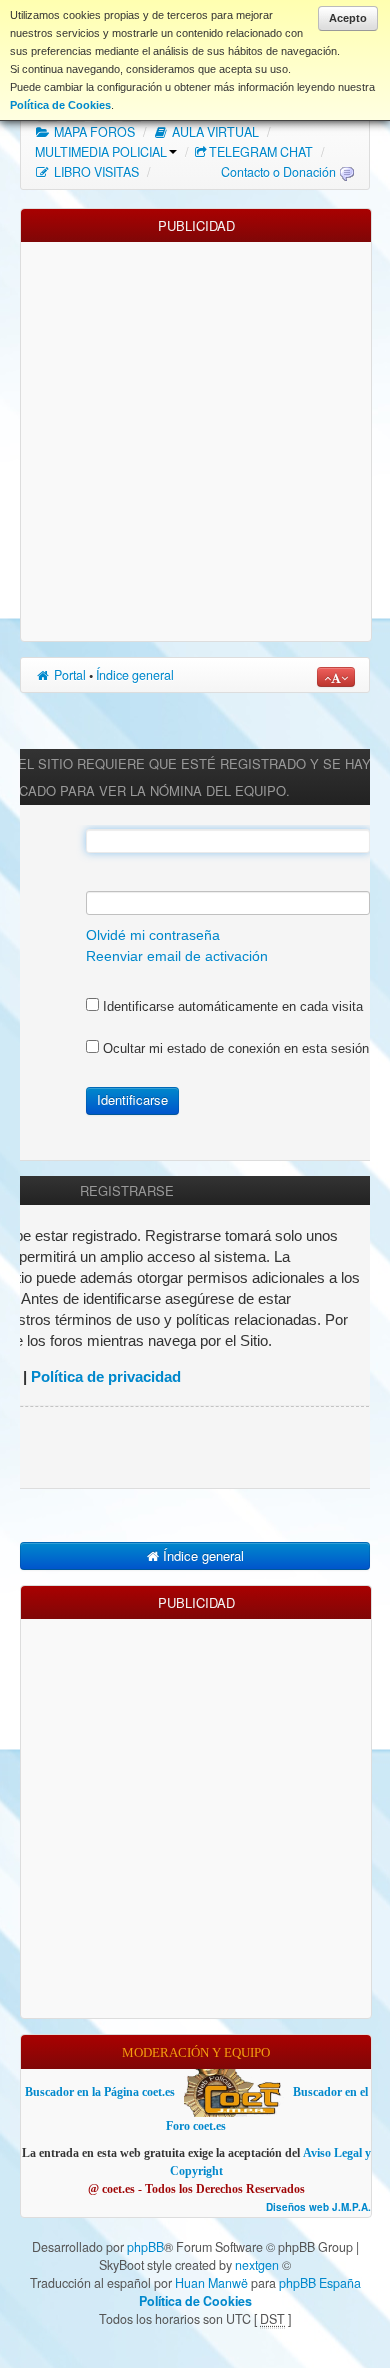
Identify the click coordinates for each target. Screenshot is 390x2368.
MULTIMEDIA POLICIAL (101, 152)
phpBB (145, 2247)
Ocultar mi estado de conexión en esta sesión (234, 1048)
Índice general (135, 675)
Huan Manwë (211, 2283)
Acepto (348, 18)
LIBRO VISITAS (95, 172)
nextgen (257, 2265)
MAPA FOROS (93, 132)
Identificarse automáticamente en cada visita (231, 1006)
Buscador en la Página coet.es (100, 2092)
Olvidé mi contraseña (153, 935)
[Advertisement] (195, 437)
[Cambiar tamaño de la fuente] (336, 677)
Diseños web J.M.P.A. (318, 2207)
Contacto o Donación (278, 172)
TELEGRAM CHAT (261, 152)
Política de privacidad (106, 1376)
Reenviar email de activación (177, 956)
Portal (68, 675)
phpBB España (320, 2283)
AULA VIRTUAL (214, 132)
